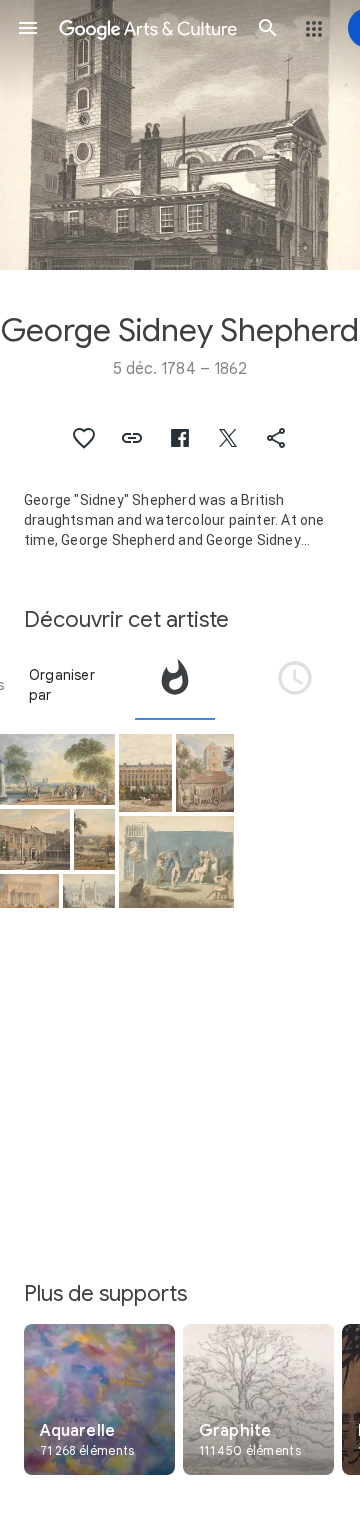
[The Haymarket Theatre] (29, 891)
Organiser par (62, 685)
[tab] (175, 685)
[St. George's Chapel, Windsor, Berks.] (89, 891)
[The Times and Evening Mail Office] (35, 839)
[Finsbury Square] (145, 773)
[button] (28, 28)
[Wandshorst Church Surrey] (205, 773)
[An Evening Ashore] (176, 862)
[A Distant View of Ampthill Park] (94, 839)
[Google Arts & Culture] (148, 28)
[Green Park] (57, 769)
